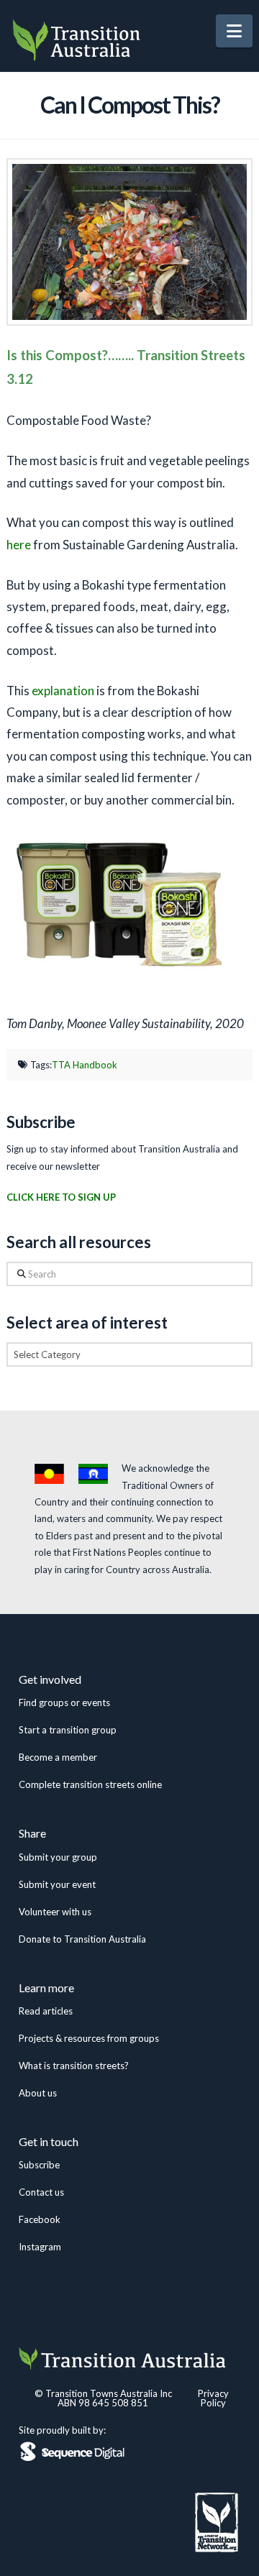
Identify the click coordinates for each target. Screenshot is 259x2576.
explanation (63, 691)
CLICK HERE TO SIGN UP (61, 1197)
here (19, 545)
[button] (234, 31)
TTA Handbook (85, 1065)
